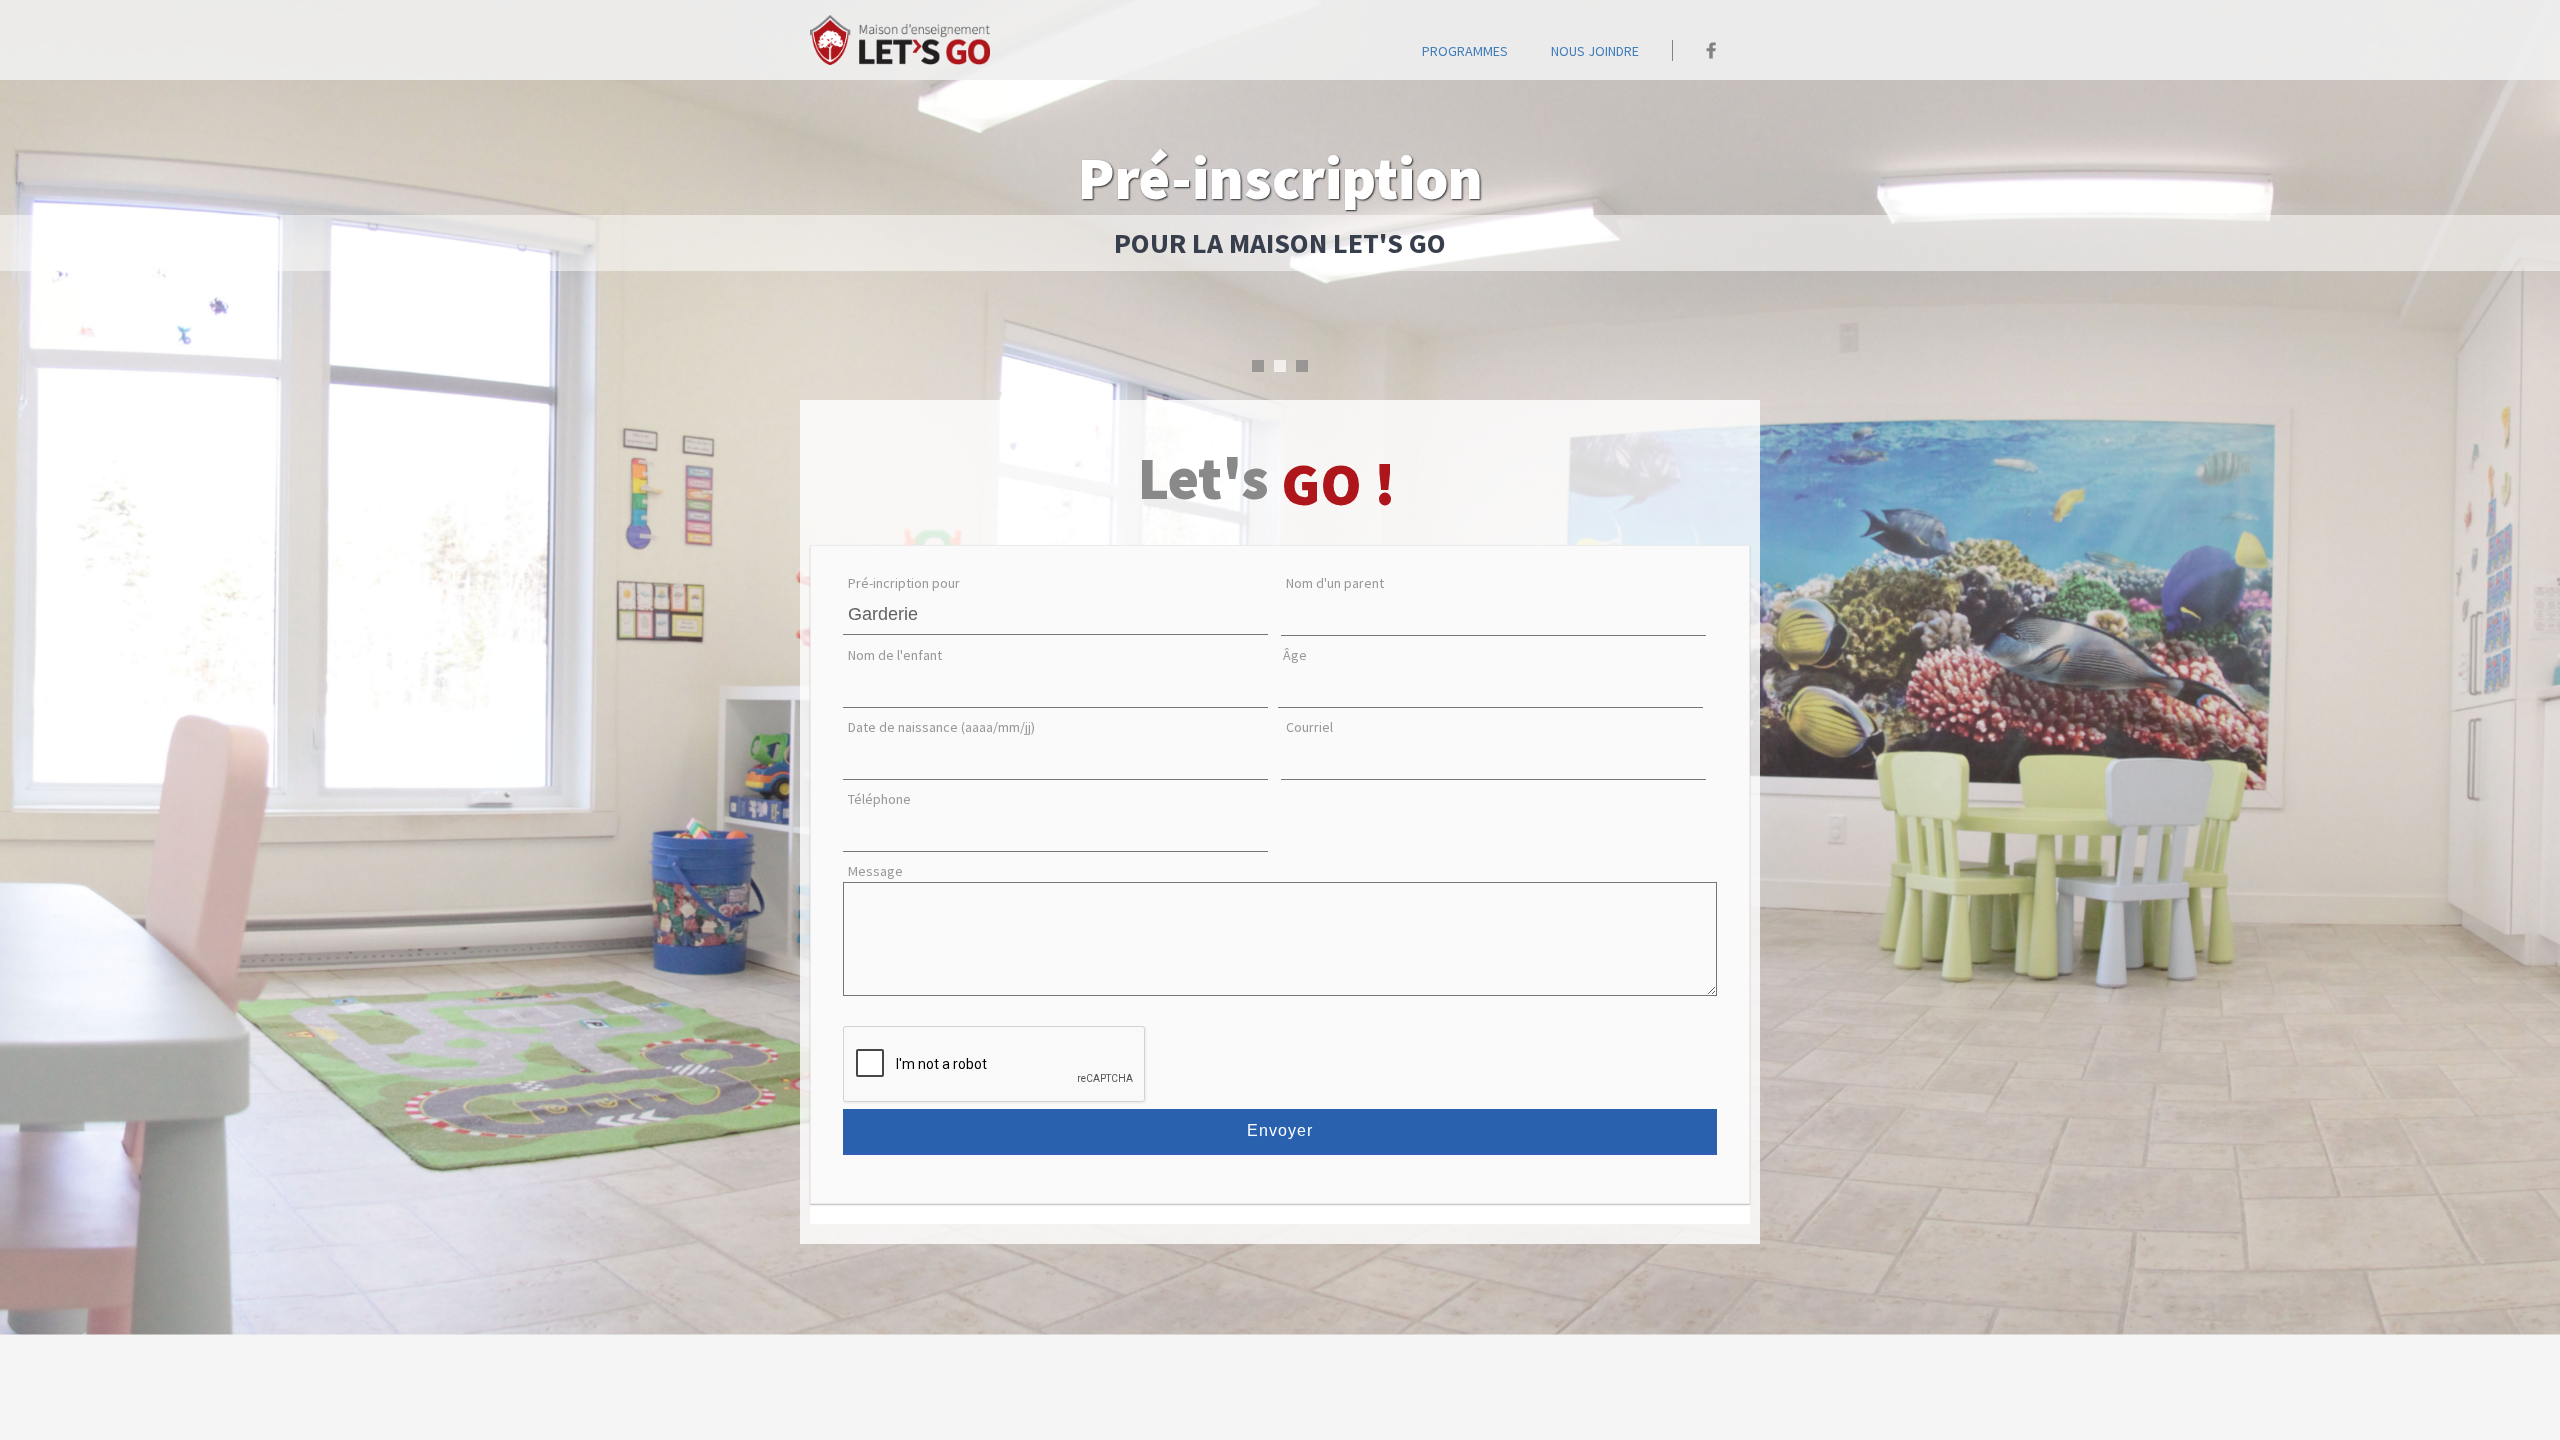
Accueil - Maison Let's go (900, 40)
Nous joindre (1595, 51)
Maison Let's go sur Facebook (1711, 50)
